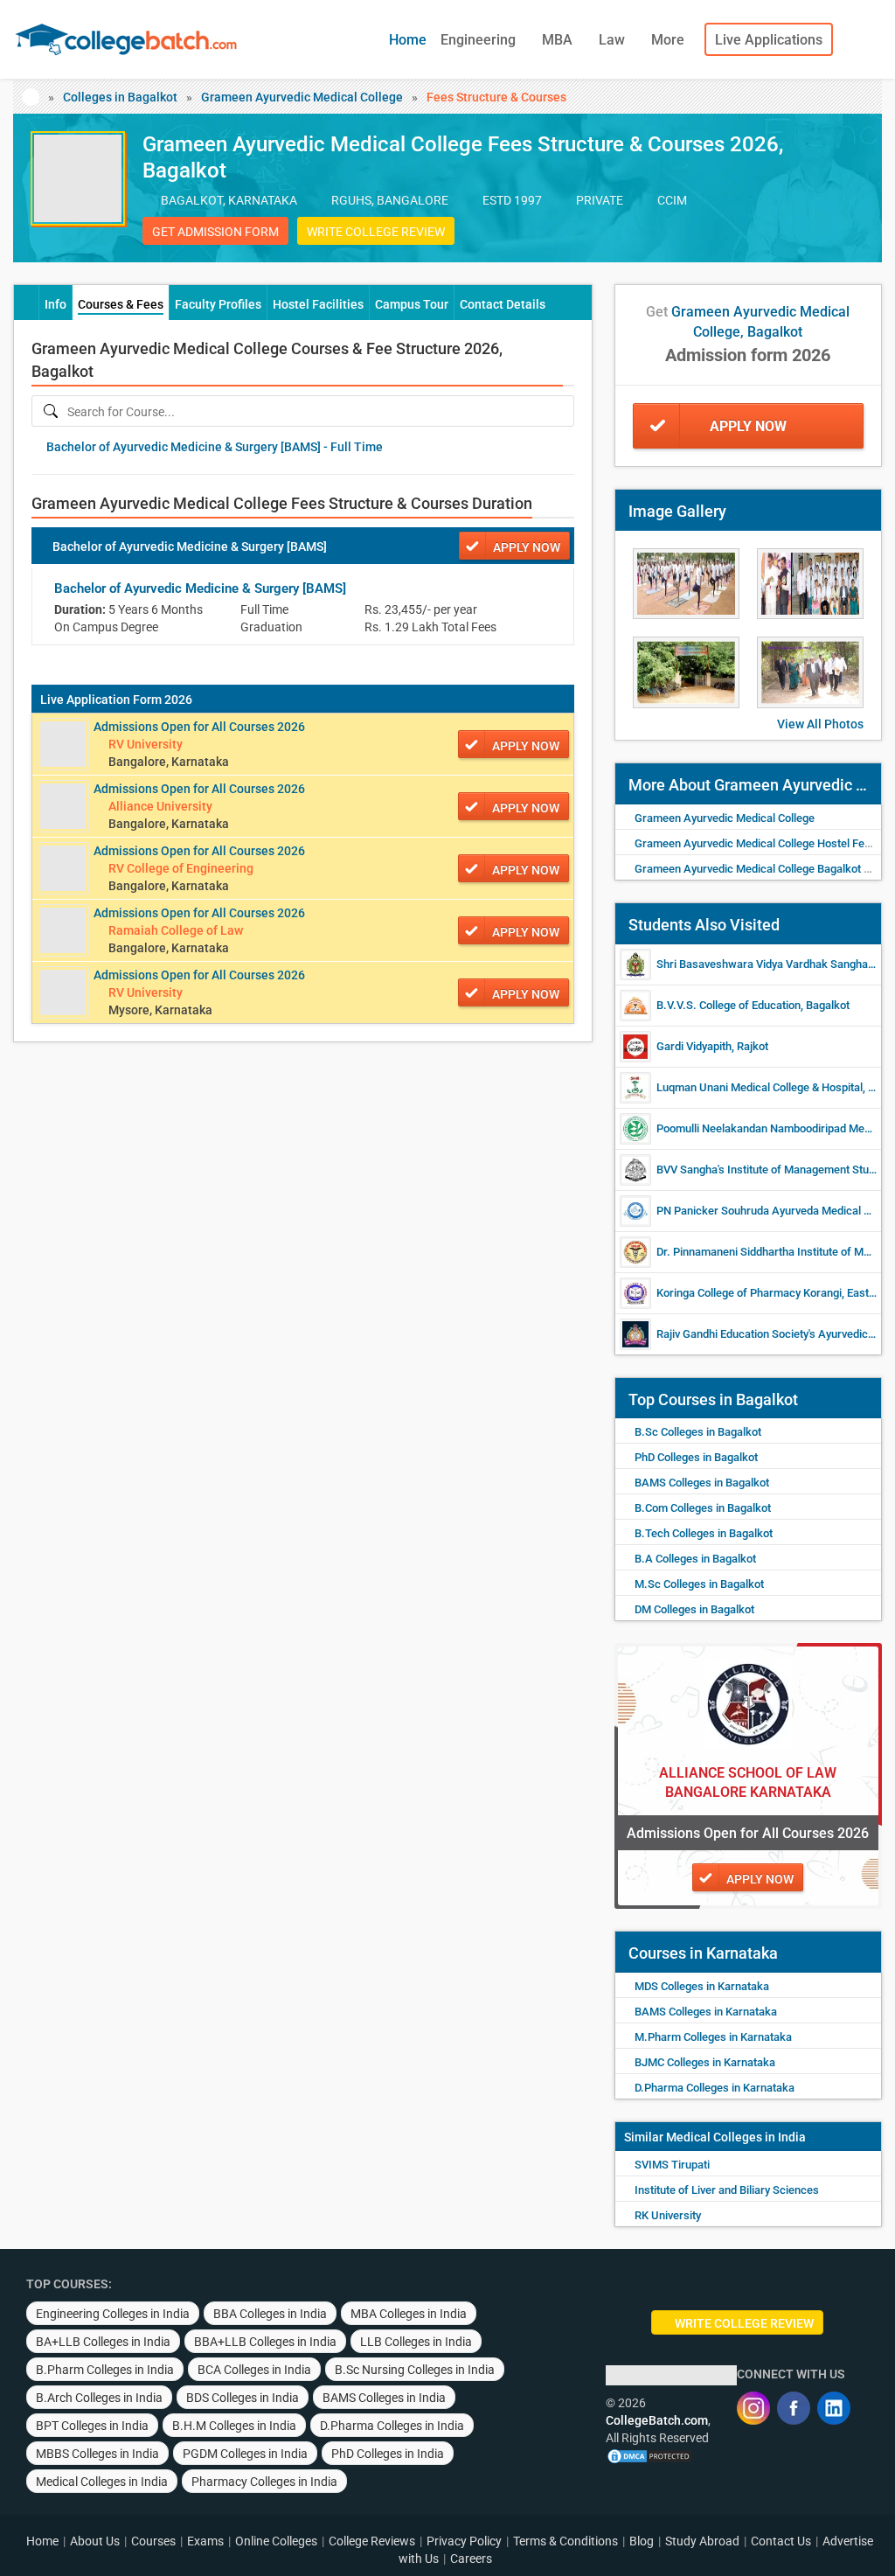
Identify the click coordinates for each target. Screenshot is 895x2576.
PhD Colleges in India (388, 2454)
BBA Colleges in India (270, 2314)
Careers (471, 2559)
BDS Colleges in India (243, 2398)
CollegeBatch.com (657, 2420)
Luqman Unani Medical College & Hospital (760, 1087)
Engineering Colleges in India (113, 2314)
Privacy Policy (464, 2541)
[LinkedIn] (834, 2408)
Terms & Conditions (565, 2541)
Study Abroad (702, 2541)
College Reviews (372, 2541)
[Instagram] (753, 2408)
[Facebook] (794, 2408)
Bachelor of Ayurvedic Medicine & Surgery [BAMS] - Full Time (215, 447)
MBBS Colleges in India (97, 2454)
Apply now (527, 547)
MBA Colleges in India (409, 2314)
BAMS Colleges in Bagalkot (702, 1483)
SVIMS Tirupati (672, 2165)
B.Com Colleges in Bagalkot (703, 1508)
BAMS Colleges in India (384, 2398)
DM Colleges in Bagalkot (694, 1609)
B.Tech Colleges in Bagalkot (704, 1533)
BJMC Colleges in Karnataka (705, 2062)
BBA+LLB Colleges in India (265, 2342)
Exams (205, 2541)
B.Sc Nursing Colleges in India (415, 2370)
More (670, 40)
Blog (642, 2541)
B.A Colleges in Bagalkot (695, 1559)
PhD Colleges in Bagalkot (696, 1457)
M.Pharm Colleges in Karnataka (713, 2037)
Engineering (480, 40)
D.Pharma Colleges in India (392, 2426)
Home (408, 40)
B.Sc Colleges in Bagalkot (698, 1432)
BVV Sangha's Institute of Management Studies (773, 1170)
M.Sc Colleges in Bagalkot (699, 1584)
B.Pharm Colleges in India (105, 2370)
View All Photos (820, 724)
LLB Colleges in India (416, 2342)
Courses (153, 2541)
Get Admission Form (215, 232)
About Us (95, 2541)
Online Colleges (276, 2541)
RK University (668, 2215)
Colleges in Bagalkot (120, 97)
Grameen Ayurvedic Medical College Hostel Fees (756, 843)
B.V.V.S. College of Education (728, 1005)
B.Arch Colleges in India (99, 2398)
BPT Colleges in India (92, 2426)
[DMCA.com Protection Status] (649, 2455)
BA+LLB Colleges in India (103, 2342)
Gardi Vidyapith (694, 1046)
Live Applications (769, 40)
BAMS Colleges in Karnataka (706, 2012)
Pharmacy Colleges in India (264, 2482)
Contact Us (781, 2541)
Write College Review (376, 232)
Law (614, 40)
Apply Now (748, 426)
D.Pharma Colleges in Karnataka (715, 2088)
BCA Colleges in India (254, 2370)
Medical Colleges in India (736, 2137)
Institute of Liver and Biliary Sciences (727, 2190)
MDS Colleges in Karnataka (702, 1986)
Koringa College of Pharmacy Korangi (749, 1293)
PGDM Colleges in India (245, 2454)
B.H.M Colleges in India (234, 2426)
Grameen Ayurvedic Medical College (302, 97)
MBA (559, 40)
